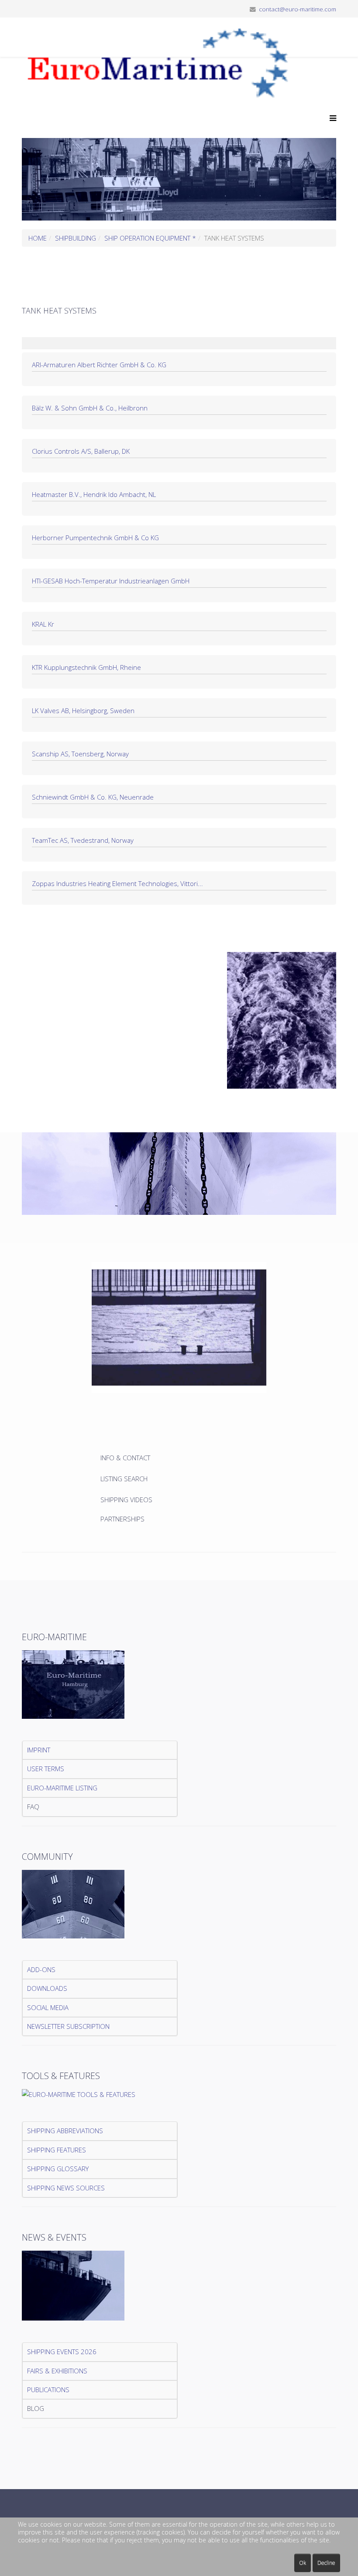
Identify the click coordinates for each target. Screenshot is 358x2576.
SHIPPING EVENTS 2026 (62, 2352)
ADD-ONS (41, 1969)
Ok (303, 2563)
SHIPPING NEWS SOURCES (66, 2188)
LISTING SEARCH (124, 1479)
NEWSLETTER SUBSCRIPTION (68, 2026)
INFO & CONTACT (126, 1458)
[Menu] (331, 118)
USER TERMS (46, 1769)
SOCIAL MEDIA (48, 2007)
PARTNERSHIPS (122, 1519)
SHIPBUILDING (76, 238)
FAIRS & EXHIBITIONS (57, 2371)
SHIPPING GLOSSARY (58, 2169)
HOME (38, 238)
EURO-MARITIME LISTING (62, 1788)
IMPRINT (39, 1750)
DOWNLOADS (47, 1988)
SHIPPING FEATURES (57, 2150)
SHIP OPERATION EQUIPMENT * (150, 238)
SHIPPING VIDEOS (126, 1500)
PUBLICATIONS (48, 2390)
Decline (326, 2563)
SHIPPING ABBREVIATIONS (65, 2131)
